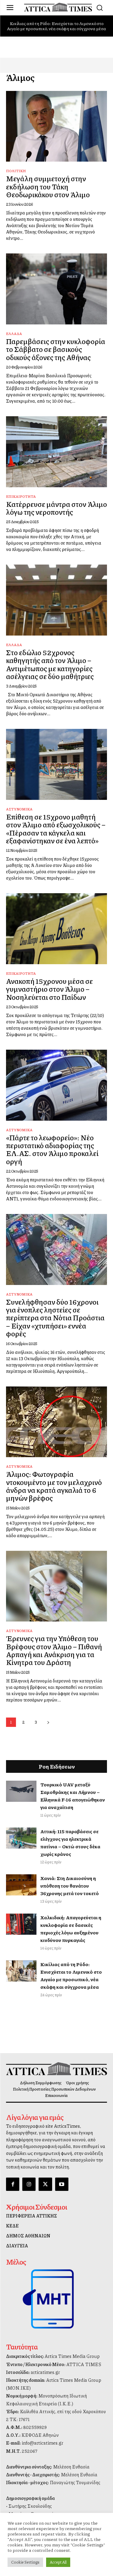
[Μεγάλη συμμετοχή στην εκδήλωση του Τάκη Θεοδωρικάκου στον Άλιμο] (56, 126)
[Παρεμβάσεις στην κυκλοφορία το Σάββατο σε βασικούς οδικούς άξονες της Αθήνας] (56, 289)
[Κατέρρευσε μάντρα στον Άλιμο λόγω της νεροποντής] (56, 452)
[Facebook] (13, 2184)
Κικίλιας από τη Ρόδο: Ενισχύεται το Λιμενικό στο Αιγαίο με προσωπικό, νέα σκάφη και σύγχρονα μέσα (56, 26)
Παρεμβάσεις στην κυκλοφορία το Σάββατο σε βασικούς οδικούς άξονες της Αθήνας (56, 349)
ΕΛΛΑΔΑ (14, 334)
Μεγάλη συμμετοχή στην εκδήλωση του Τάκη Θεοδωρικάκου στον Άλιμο (48, 186)
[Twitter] (45, 2184)
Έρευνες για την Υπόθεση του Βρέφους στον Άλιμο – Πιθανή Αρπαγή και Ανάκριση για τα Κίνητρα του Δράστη (54, 1650)
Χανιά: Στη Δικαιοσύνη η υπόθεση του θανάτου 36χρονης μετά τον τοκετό (70, 1886)
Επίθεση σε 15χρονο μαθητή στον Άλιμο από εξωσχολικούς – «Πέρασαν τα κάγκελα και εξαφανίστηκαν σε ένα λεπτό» (56, 828)
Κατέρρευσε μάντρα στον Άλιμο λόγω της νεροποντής (56, 508)
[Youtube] (62, 2184)
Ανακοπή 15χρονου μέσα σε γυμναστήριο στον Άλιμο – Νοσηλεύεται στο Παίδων (49, 989)
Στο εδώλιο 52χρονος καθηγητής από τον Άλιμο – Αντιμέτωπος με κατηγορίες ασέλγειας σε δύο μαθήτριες (50, 664)
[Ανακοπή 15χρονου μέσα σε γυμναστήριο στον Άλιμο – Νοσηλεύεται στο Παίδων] (56, 929)
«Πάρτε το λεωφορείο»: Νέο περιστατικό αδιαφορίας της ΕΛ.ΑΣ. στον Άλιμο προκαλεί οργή (52, 1149)
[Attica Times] (56, 2069)
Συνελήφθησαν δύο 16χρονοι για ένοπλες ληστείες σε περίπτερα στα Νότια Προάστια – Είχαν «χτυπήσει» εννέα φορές (55, 1318)
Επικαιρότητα (21, 496)
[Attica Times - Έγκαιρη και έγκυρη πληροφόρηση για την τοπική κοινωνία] (58, 7)
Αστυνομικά (19, 809)
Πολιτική (16, 171)
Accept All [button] (58, 2562)
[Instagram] (29, 2184)
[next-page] (48, 1722)
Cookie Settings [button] (25, 2562)
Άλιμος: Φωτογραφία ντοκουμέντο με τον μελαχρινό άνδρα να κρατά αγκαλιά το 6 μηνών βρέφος (54, 1486)
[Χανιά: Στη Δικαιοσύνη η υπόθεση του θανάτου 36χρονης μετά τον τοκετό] (21, 1885)
